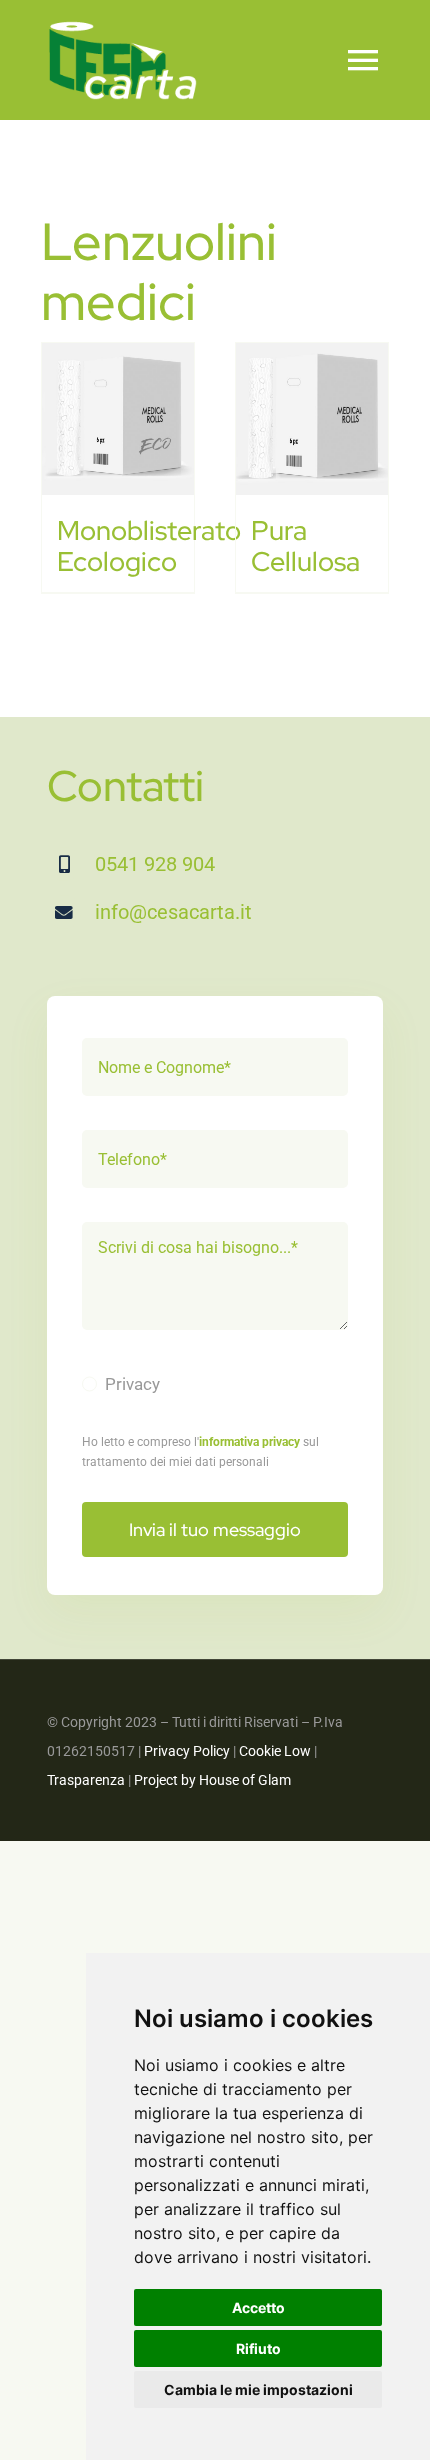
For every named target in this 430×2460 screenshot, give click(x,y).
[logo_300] (122, 28)
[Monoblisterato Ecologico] (118, 419)
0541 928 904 (155, 864)
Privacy (132, 1384)
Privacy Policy (187, 1751)
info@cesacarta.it (173, 912)
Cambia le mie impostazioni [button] (258, 2389)
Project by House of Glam (212, 1780)
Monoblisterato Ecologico (149, 546)
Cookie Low (275, 1751)
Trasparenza (86, 1780)
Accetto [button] (258, 2307)
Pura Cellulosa (305, 546)
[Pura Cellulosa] (312, 419)
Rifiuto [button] (258, 2348)
